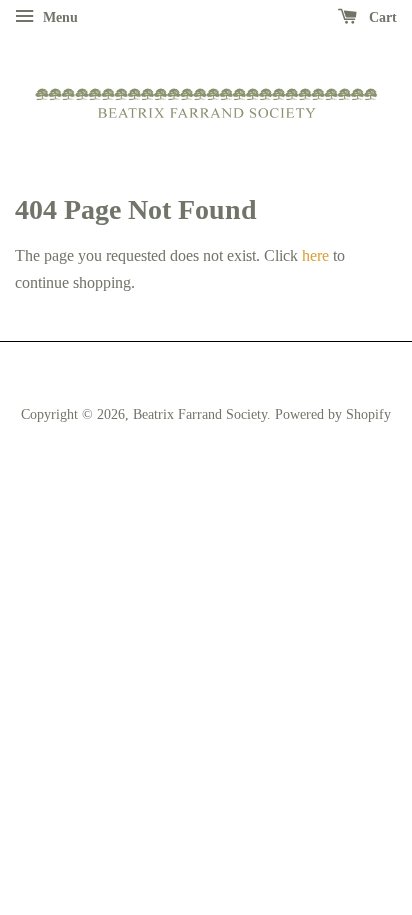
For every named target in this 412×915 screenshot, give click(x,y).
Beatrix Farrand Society (200, 414)
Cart (381, 17)
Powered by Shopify (333, 414)
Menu (58, 17)
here (315, 255)
